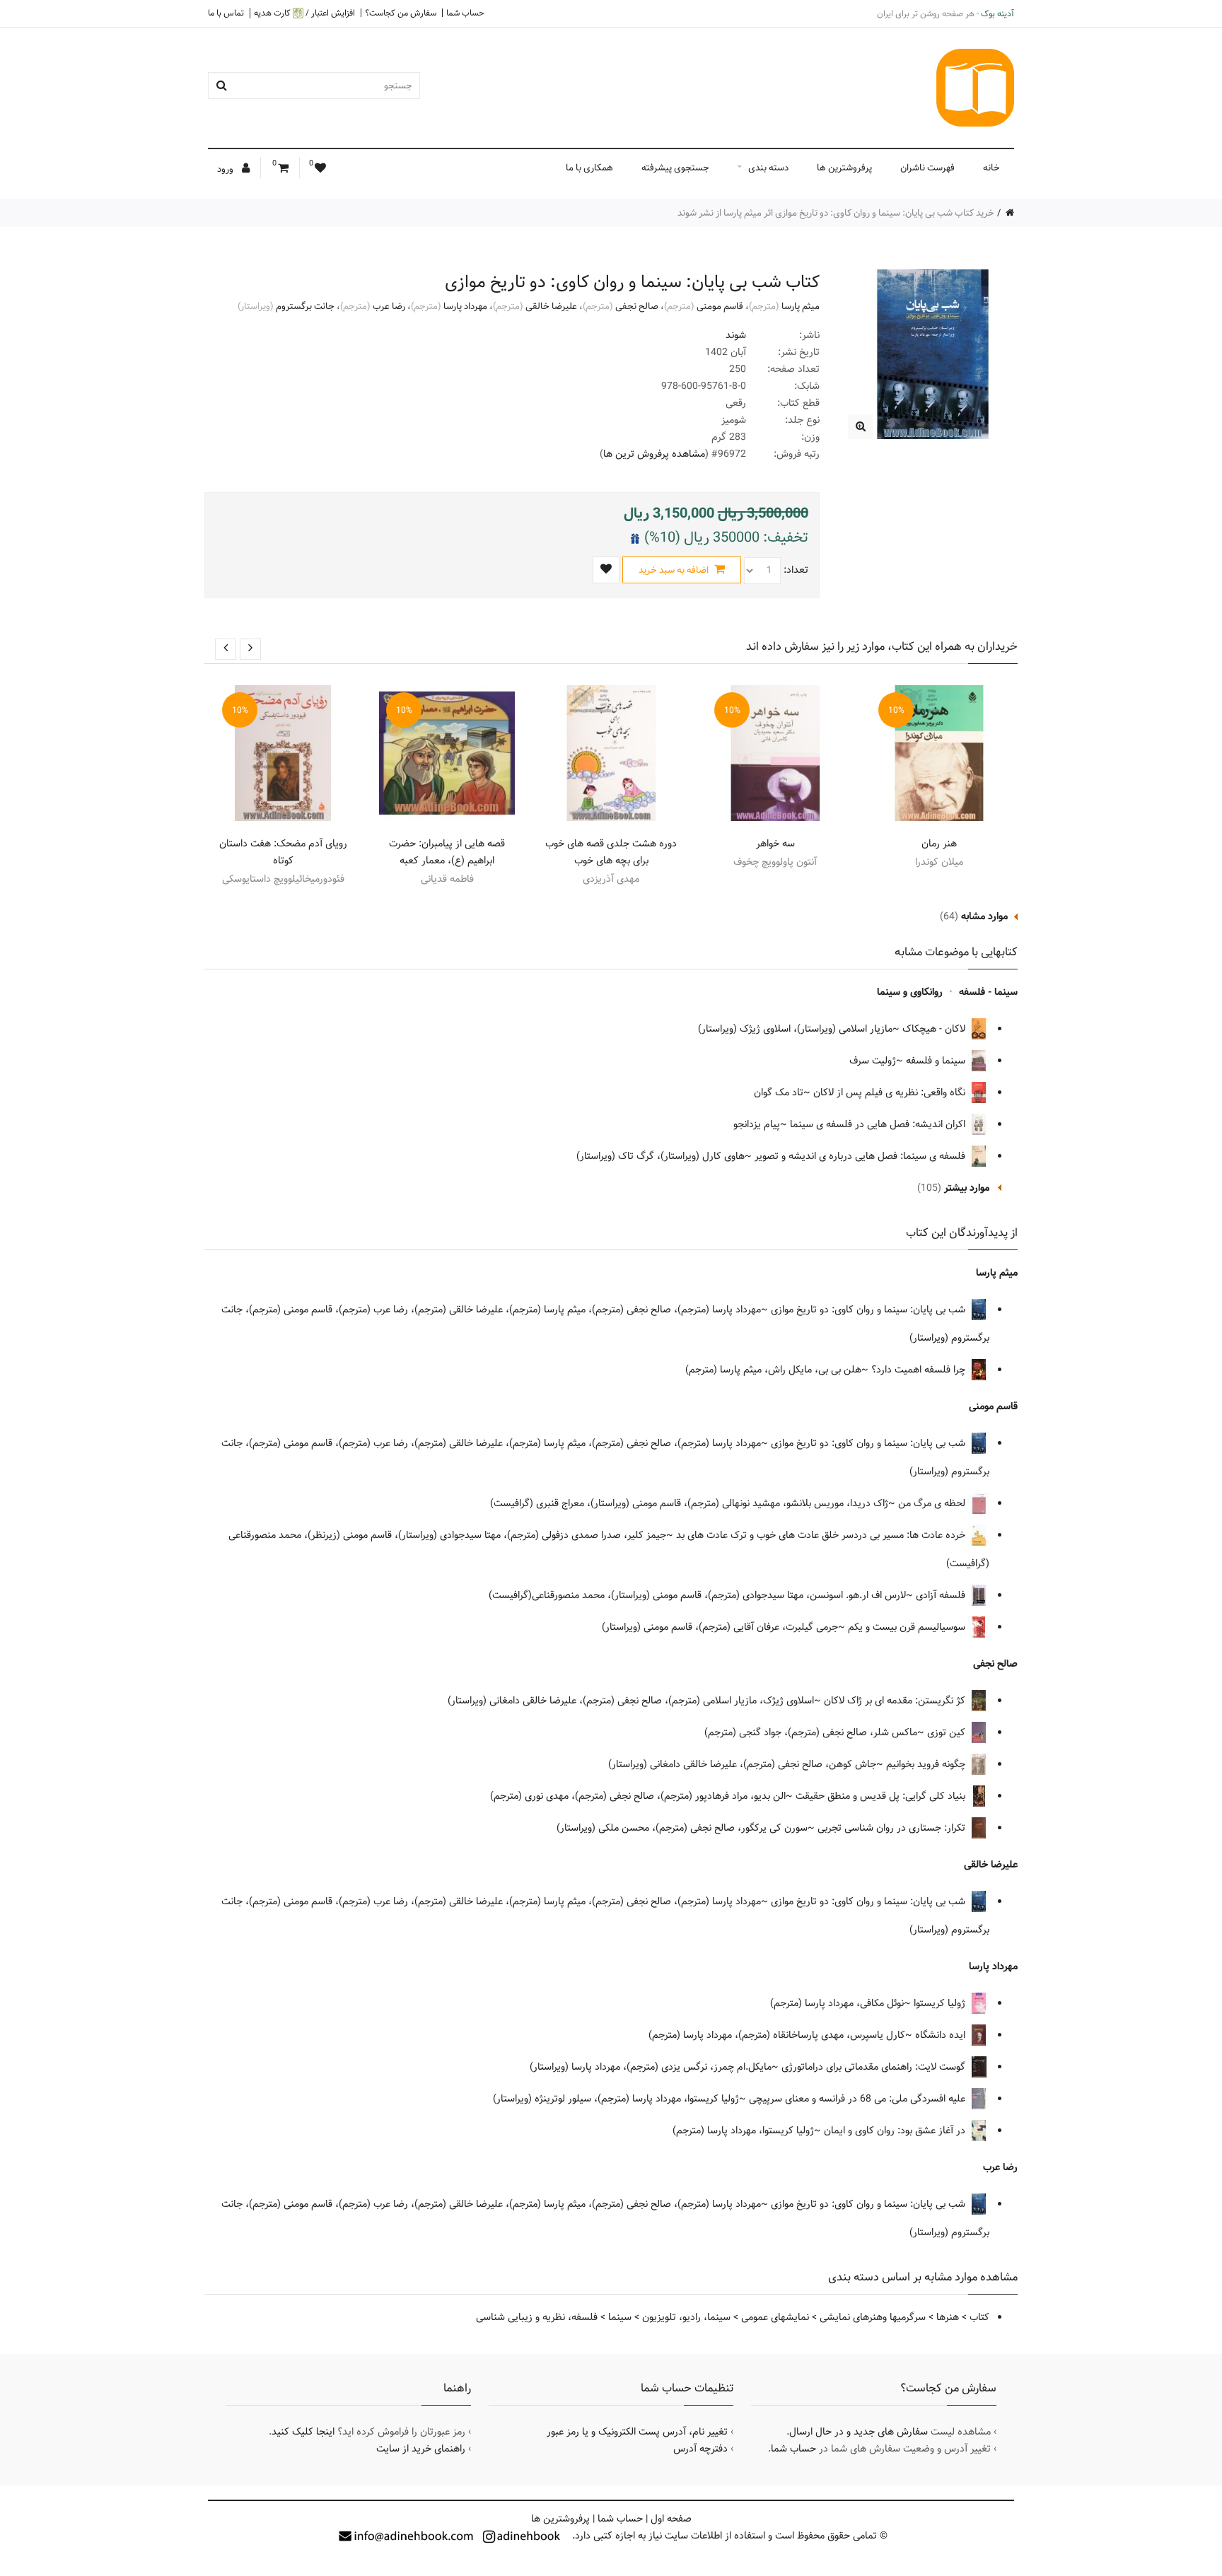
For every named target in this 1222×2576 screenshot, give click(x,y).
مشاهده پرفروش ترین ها (654, 454)
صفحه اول (671, 2519)
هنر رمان (939, 844)
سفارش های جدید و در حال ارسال (859, 2432)
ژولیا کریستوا (941, 2003)
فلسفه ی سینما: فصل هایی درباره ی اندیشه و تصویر (861, 1156)
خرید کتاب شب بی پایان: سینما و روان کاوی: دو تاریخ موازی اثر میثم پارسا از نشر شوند (836, 213)
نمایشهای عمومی (775, 2317)
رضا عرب (389, 306)
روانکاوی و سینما (910, 992)
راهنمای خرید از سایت (421, 2449)
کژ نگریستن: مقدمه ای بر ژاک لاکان (896, 1701)
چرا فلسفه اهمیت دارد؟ (920, 1370)
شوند (736, 335)
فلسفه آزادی (942, 1595)
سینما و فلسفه (937, 1061)
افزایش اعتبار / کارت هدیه (304, 13)
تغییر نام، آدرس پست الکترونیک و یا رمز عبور (637, 2432)
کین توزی (948, 1732)
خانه (991, 168)
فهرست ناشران (927, 168)
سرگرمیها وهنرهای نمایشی (873, 2317)
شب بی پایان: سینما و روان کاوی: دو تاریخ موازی (869, 1310)
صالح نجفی (637, 306)
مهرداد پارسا (465, 306)
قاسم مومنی (720, 306)
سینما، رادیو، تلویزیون (686, 2317)
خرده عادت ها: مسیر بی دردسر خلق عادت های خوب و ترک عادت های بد (822, 1535)
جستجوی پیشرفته (675, 168)
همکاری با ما (589, 168)
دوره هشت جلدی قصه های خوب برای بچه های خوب (611, 852)
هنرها (948, 2317)
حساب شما (465, 13)
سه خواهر (775, 844)
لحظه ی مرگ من (933, 1503)
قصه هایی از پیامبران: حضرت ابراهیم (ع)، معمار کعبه (447, 852)
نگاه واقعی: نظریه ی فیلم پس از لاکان (891, 1092)
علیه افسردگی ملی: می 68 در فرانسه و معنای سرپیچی (859, 2099)
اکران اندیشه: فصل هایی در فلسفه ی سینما (879, 1124)
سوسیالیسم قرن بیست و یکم (908, 1627)
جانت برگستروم (305, 306)
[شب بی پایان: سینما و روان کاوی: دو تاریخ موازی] (860, 427)
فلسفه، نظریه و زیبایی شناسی (537, 2317)
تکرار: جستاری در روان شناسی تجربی (893, 1828)
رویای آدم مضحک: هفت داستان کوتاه (283, 852)
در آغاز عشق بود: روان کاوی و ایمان (896, 2131)
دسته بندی (768, 168)
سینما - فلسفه (988, 992)
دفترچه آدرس (700, 2449)
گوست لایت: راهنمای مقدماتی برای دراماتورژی (875, 2067)
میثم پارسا (801, 306)
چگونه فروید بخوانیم (927, 1764)
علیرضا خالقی (551, 306)
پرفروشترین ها (844, 168)
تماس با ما (226, 13)
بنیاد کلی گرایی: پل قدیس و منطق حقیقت (882, 1796)
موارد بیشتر (967, 1188)
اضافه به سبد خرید (675, 570)
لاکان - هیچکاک (935, 1029)
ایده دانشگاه (942, 2035)
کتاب (979, 2317)
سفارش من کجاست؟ (401, 13)
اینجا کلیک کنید (303, 2432)
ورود (226, 169)
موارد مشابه (984, 916)
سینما (620, 2317)
